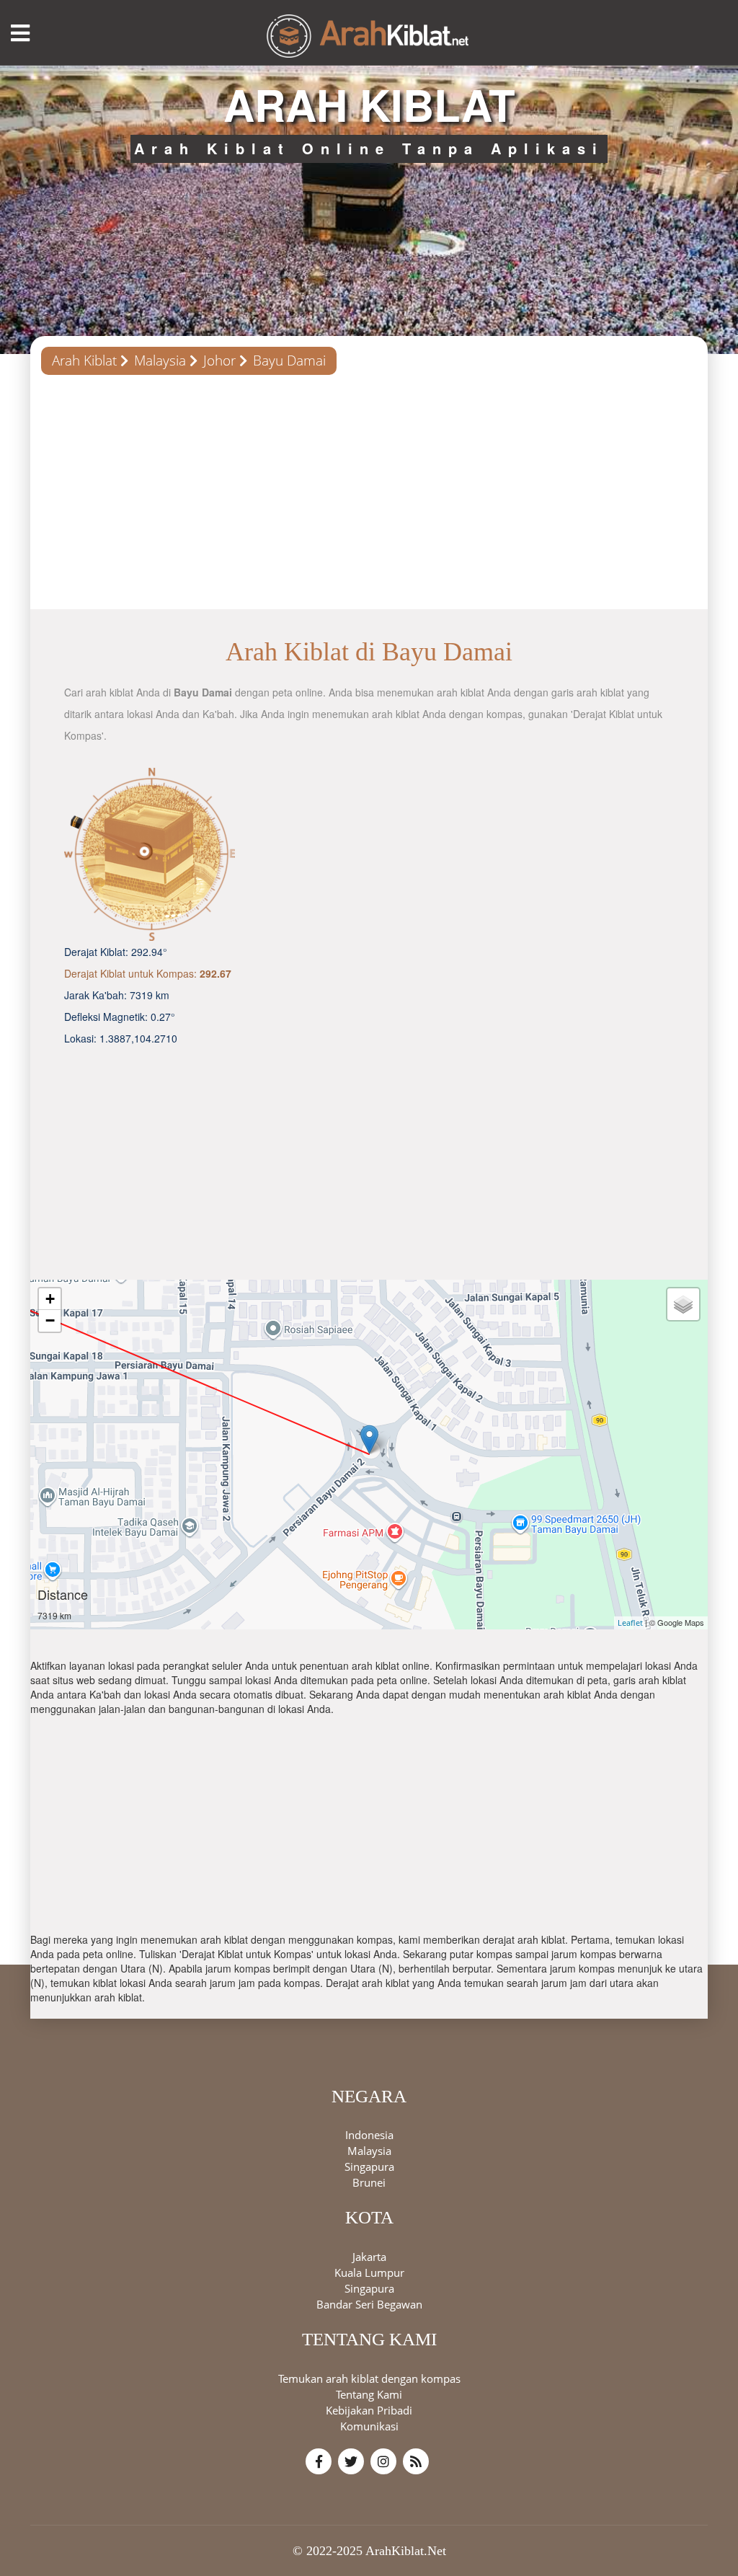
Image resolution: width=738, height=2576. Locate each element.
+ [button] (50, 1299)
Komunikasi (369, 2426)
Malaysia (160, 360)
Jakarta (369, 2257)
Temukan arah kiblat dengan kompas (369, 2378)
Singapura (369, 2166)
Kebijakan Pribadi (369, 2410)
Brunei (369, 2182)
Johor (219, 360)
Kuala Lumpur (369, 2272)
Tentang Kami (369, 2394)
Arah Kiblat (84, 360)
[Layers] (683, 1304)
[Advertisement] (369, 497)
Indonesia (369, 2135)
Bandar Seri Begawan (369, 2304)
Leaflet (630, 1623)
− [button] (50, 1320)
